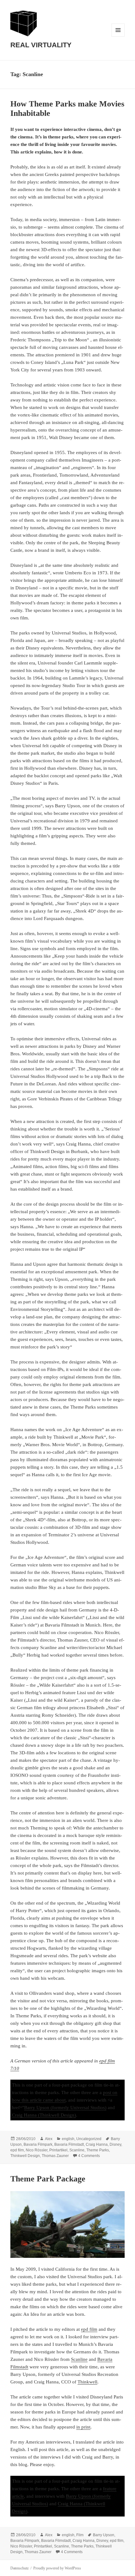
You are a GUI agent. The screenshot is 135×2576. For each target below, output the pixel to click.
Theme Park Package (48, 2179)
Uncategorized (89, 2139)
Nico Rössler (37, 2150)
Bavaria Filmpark (38, 2144)
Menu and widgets (118, 36)
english (68, 2139)
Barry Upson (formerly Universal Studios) (65, 2108)
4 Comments (89, 2156)
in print (83, 2427)
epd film (17, 2150)
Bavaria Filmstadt (69, 2144)
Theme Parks (98, 2150)
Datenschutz (19, 2568)
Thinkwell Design (25, 2156)
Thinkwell (87, 2382)
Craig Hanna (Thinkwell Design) (44, 2115)
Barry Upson (104, 2535)
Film (80, 2535)
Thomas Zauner (55, 2156)
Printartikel (58, 2150)
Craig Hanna (97, 2144)
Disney (115, 2144)
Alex (49, 2139)
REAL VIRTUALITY (41, 45)
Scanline (77, 2150)
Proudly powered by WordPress (57, 2568)
